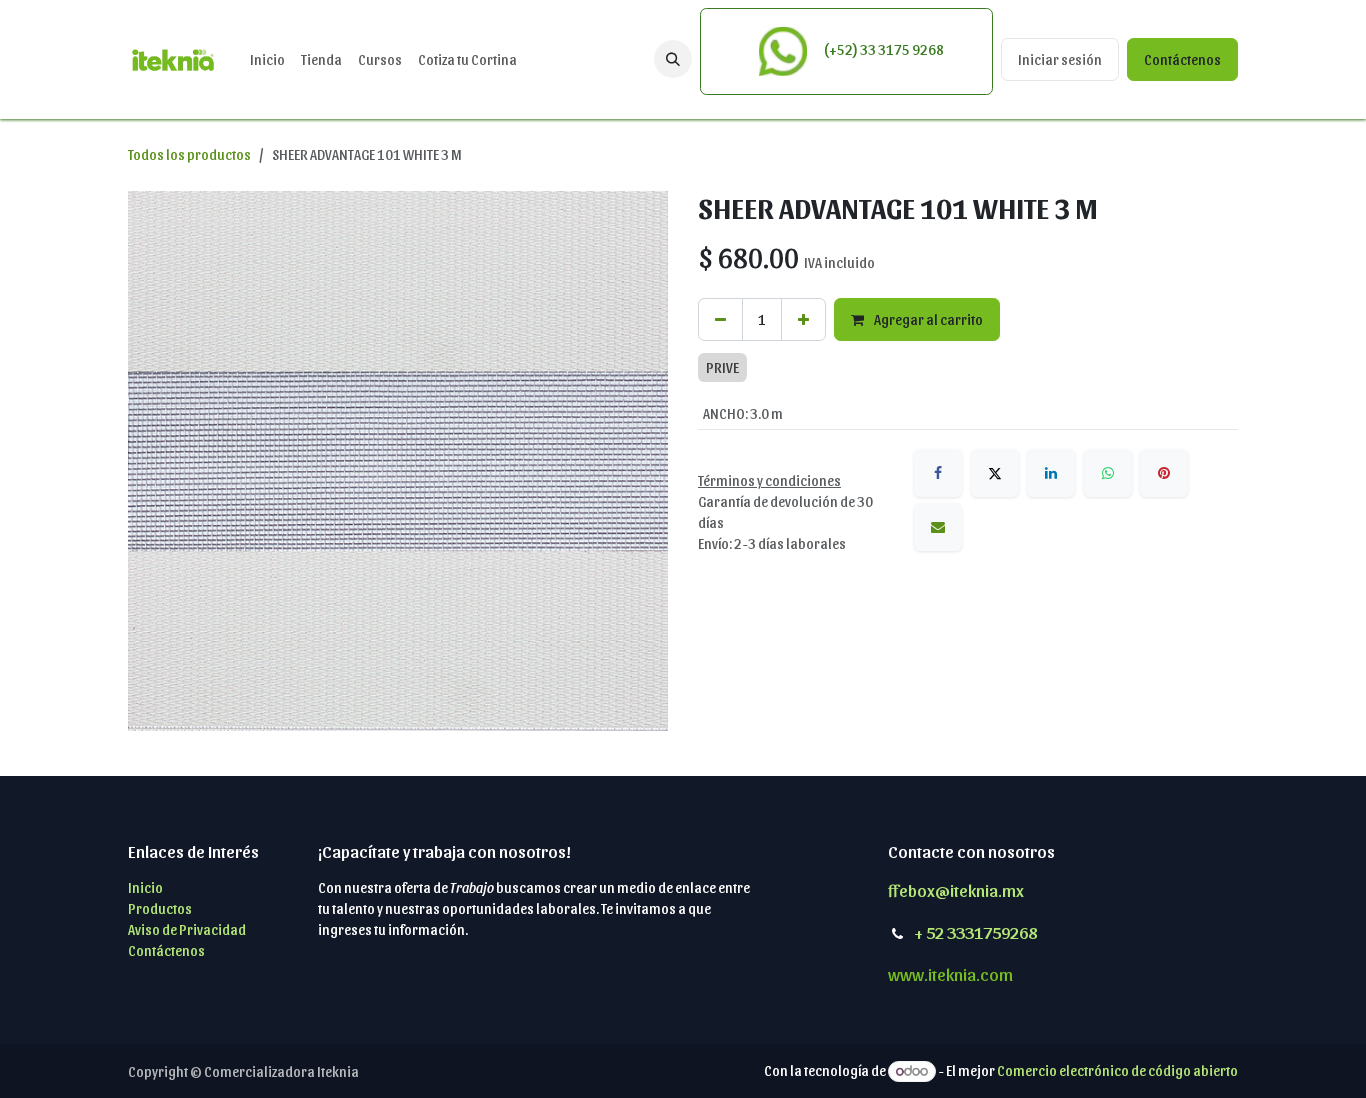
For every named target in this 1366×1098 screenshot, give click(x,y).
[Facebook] (938, 473)
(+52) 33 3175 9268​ (882, 49)
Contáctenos (1182, 59)
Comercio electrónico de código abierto (1117, 1070)
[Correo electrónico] (938, 527)
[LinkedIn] (1051, 473)
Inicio (145, 887)
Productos (160, 908)
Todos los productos (189, 154)
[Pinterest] (1164, 473)
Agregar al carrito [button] (927, 319)
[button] (673, 59)
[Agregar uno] (803, 319)
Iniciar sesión (1060, 59)
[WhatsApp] (1108, 473)
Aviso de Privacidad (187, 929)
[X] (995, 473)
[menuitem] (267, 59)
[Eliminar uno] (720, 319)
